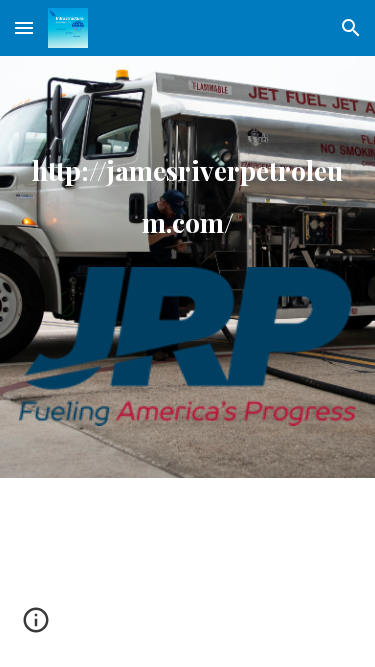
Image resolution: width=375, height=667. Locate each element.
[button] (24, 27)
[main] (188, 187)
